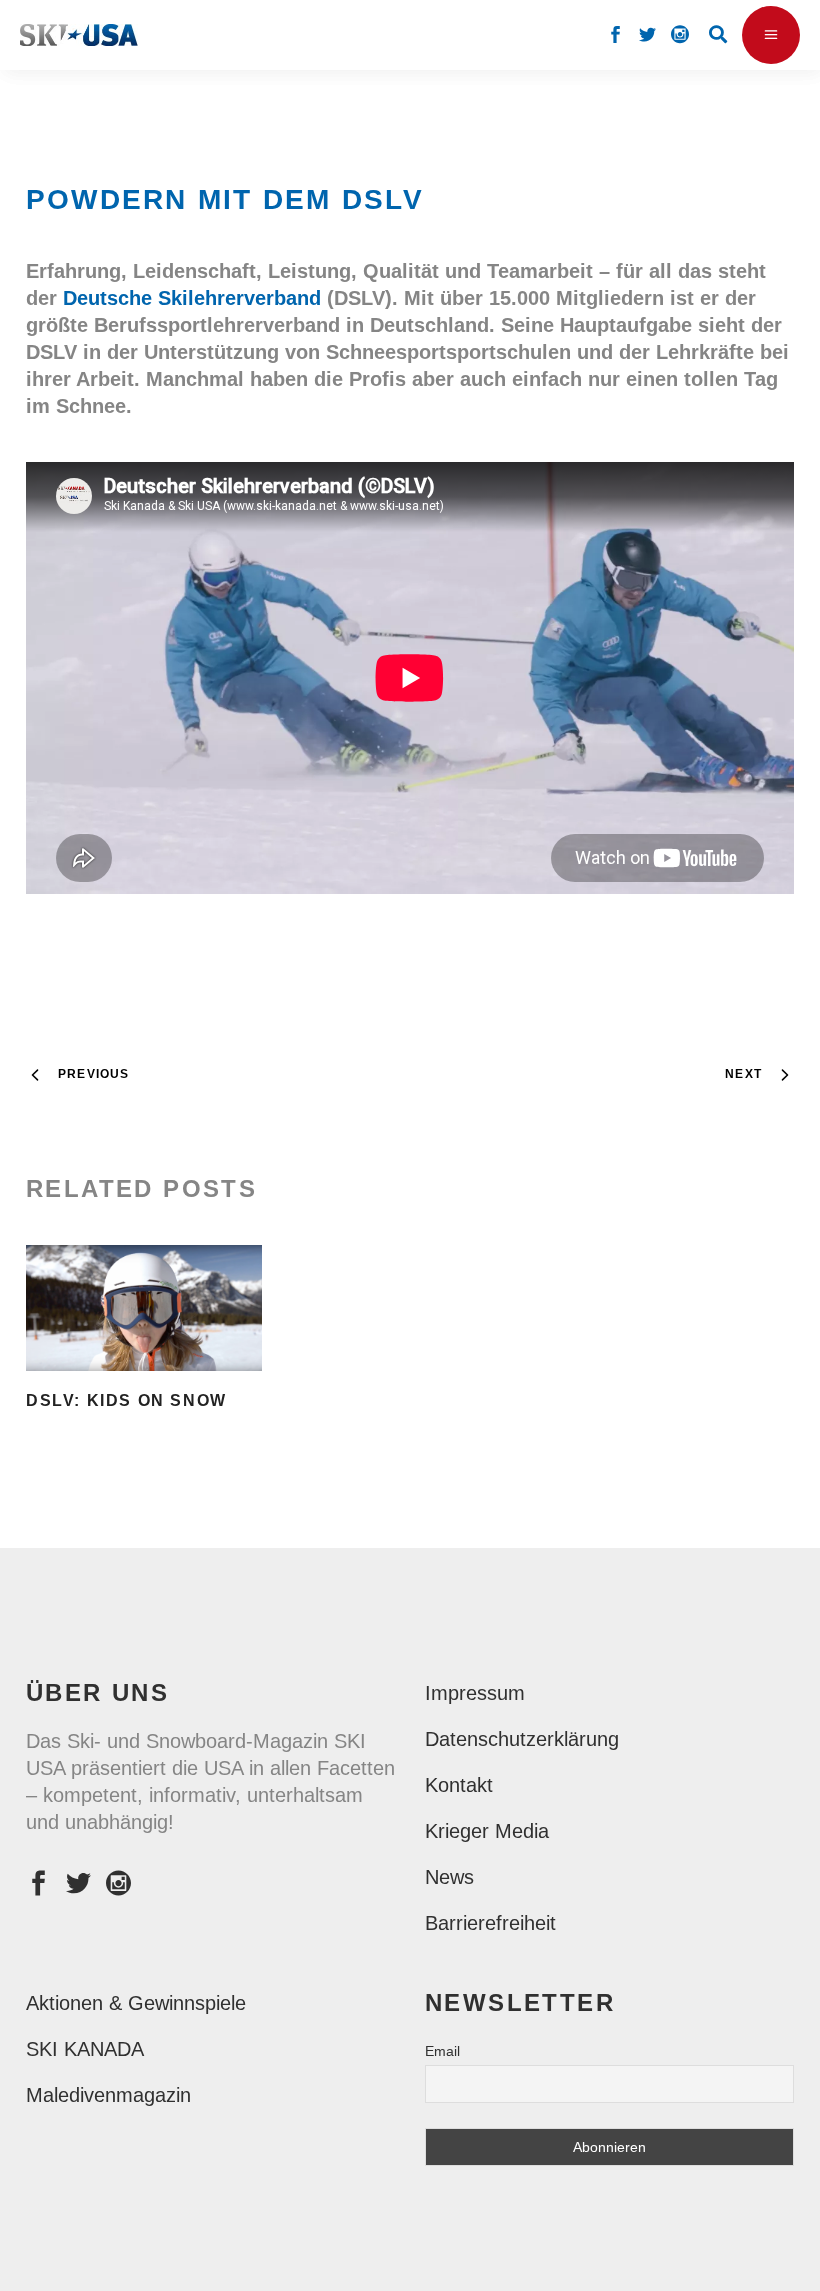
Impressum (475, 1693)
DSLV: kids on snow (126, 1400)
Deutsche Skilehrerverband (192, 298)
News (449, 1877)
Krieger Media (487, 1831)
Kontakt (459, 1785)
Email (442, 2051)
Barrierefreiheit (490, 1923)
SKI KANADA (85, 2049)
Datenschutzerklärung (522, 1739)
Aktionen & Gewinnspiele (136, 2003)
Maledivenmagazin (108, 2095)
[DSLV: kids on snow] (144, 1308)
